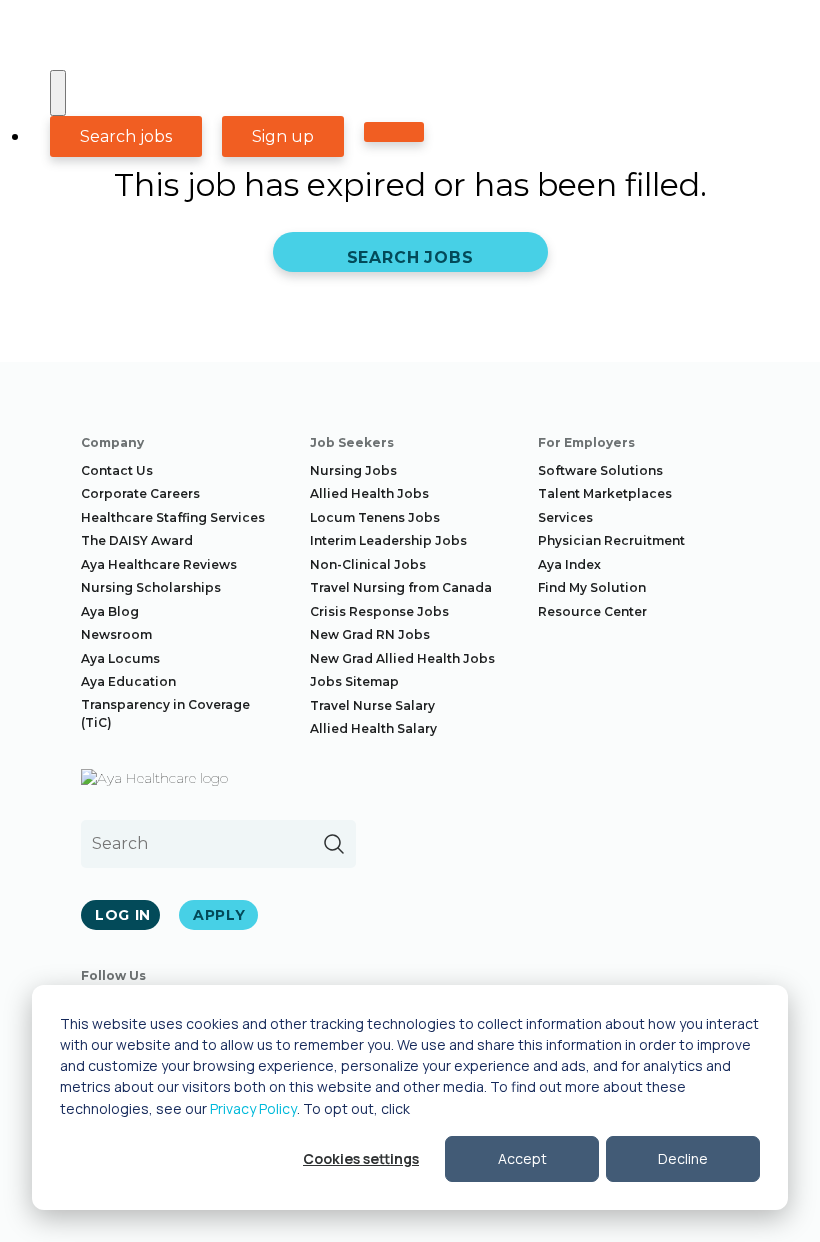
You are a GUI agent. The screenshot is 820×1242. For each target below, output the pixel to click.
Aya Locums (120, 658)
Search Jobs (410, 257)
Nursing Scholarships (151, 587)
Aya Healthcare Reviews (159, 564)
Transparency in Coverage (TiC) (165, 713)
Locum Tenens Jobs (375, 517)
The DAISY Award (137, 540)
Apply (219, 915)
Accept (522, 1158)
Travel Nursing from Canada (401, 587)
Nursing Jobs (353, 470)
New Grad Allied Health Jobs (402, 658)
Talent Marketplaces (605, 493)
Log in (123, 915)
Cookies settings (361, 1158)
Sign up (283, 136)
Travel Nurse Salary (372, 705)
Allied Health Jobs (369, 493)
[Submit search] (334, 844)
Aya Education (128, 681)
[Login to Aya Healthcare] (394, 132)
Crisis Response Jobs (379, 611)
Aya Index (569, 564)
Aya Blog (110, 611)
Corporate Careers (140, 493)
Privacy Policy (253, 1108)
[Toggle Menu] (58, 93)
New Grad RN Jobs (370, 634)
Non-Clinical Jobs (368, 564)
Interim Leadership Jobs (388, 540)
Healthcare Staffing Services (173, 517)
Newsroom (116, 634)
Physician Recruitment (611, 540)
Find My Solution (592, 587)
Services (565, 517)
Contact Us (117, 470)
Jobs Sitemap (354, 681)
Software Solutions (600, 470)
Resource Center (592, 611)
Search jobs (126, 136)
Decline (683, 1158)
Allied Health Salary (373, 728)
